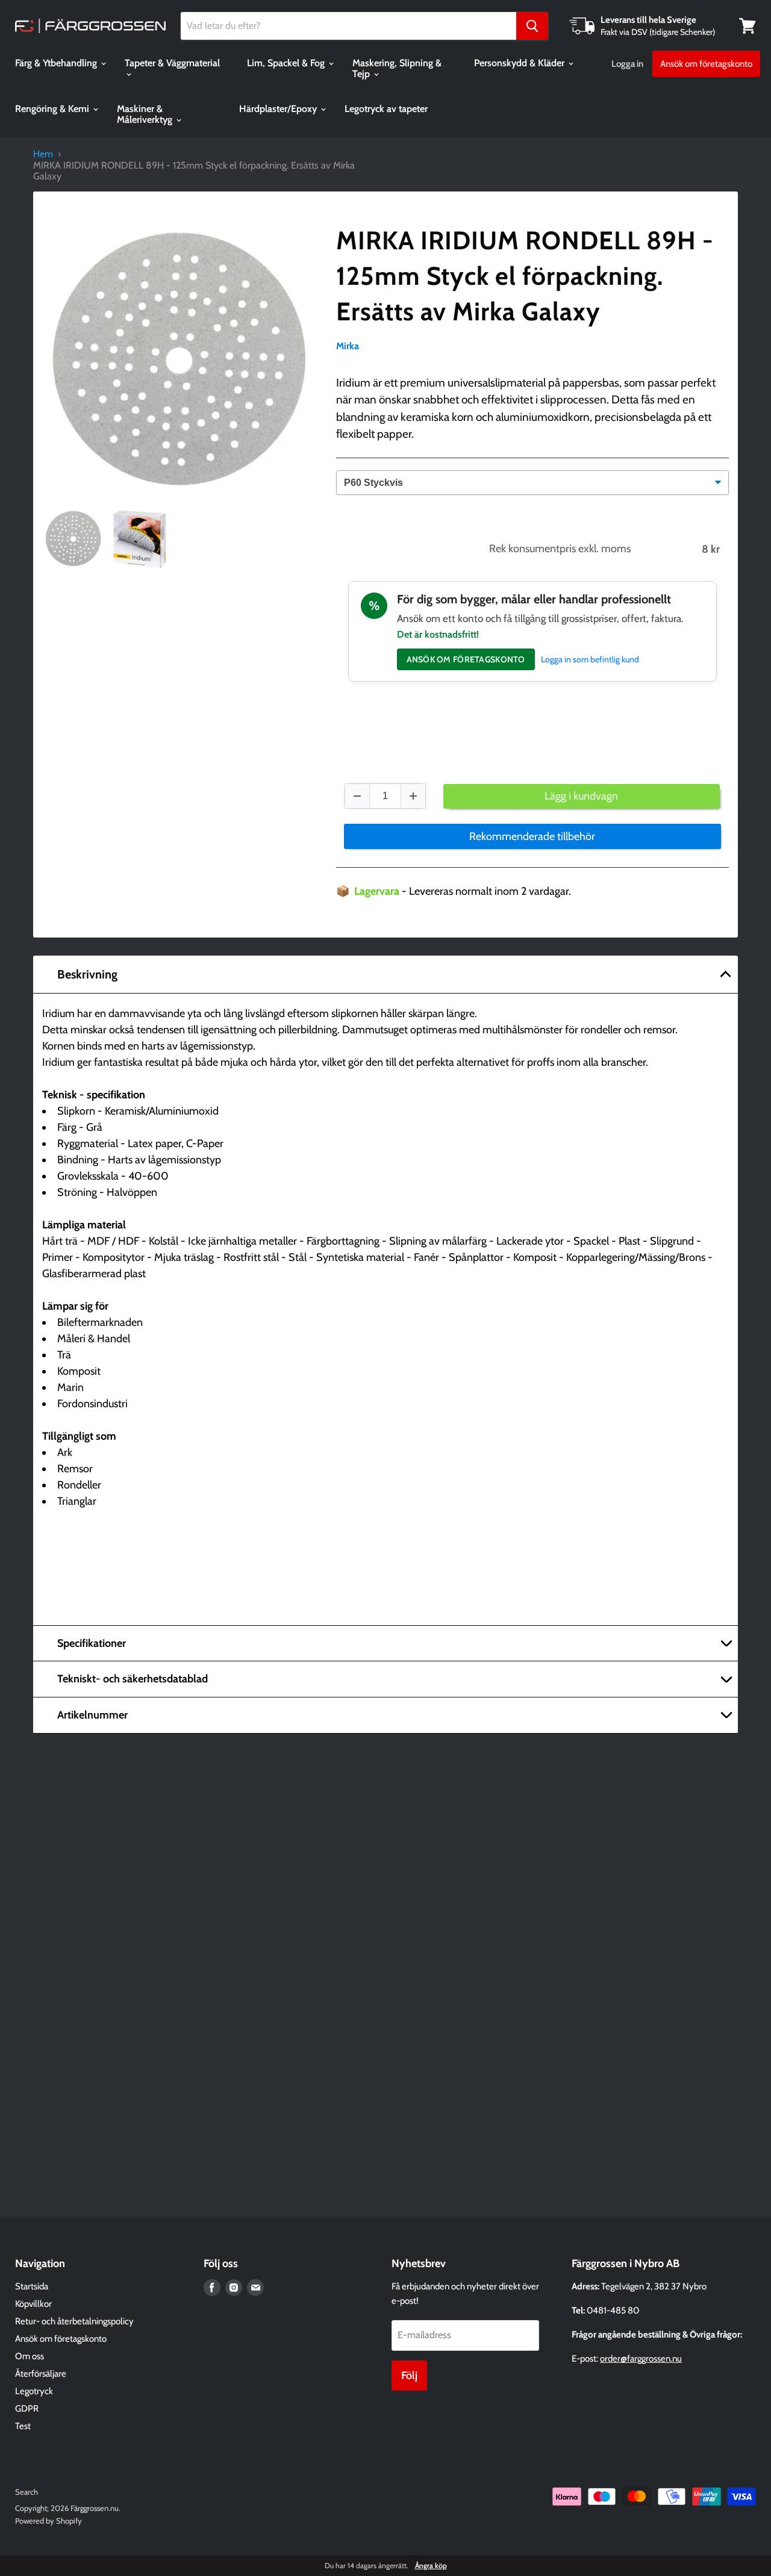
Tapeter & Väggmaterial (172, 63)
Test (23, 2426)
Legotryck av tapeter (386, 109)
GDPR (27, 2409)
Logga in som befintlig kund (590, 659)
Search (27, 2492)
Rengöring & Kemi (53, 109)
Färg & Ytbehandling (57, 63)
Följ (409, 2375)
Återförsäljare (41, 2374)
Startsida (32, 2286)
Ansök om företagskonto (706, 64)
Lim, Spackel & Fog (287, 63)
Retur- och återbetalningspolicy (74, 2321)
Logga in (627, 64)
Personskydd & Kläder (520, 63)
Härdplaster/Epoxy (279, 109)
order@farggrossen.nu (641, 2359)
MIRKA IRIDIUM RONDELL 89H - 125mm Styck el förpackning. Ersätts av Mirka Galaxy (525, 276)
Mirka (348, 346)
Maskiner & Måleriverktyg (146, 114)
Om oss (30, 2356)
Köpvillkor (33, 2304)
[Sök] (532, 26)
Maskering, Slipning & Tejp (397, 68)
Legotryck (34, 2391)
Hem (43, 154)
